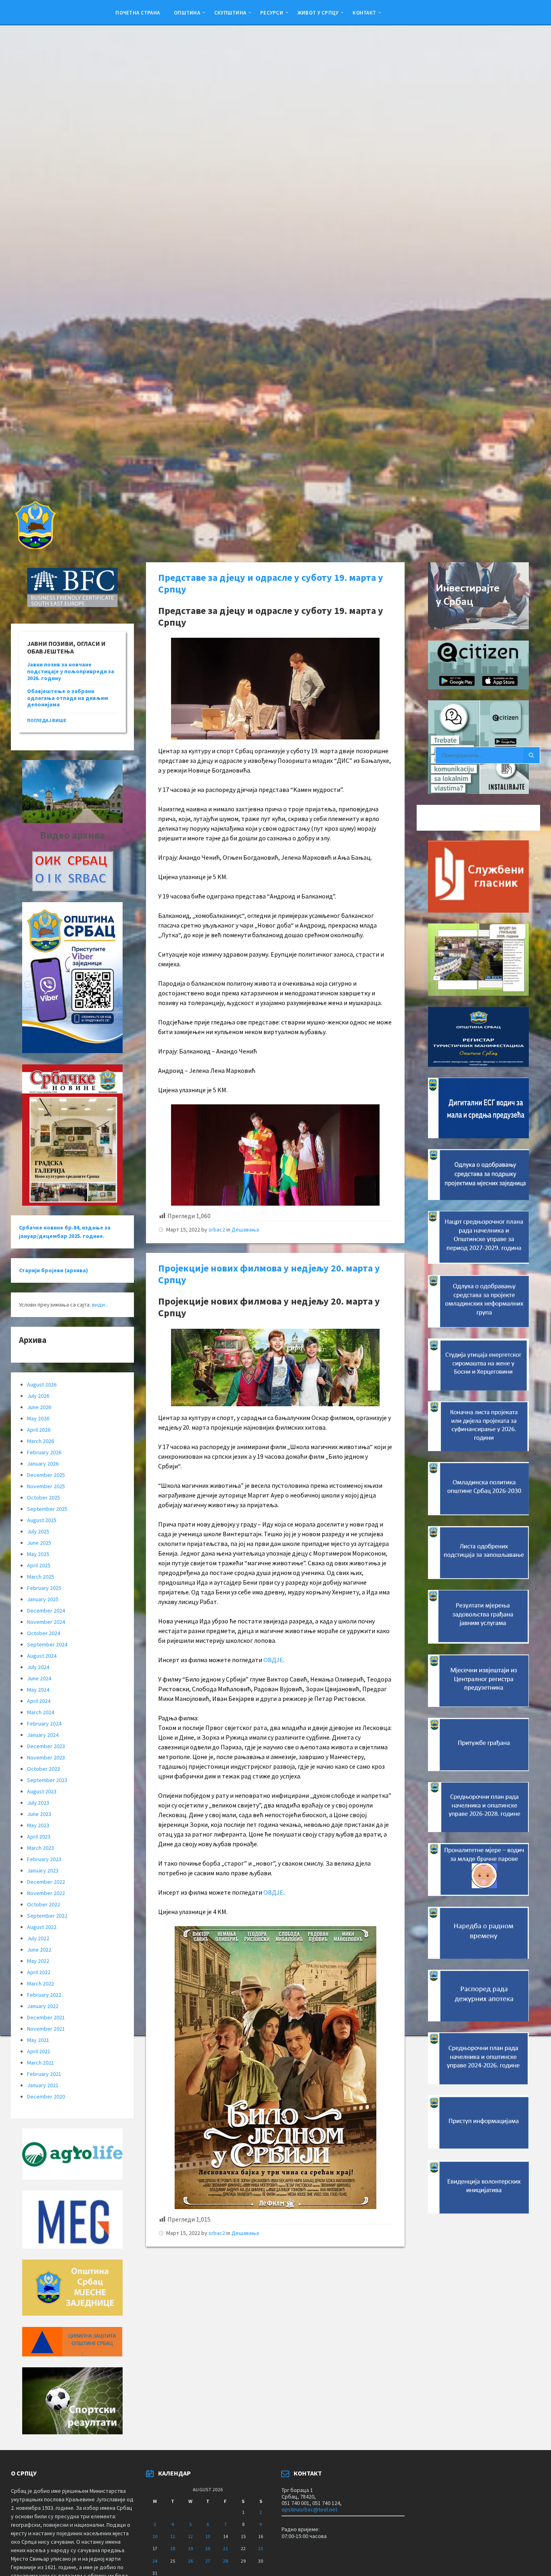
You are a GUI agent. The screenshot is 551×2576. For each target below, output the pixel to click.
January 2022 (43, 2006)
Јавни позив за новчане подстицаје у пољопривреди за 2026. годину (71, 671)
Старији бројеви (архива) (53, 1270)
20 (208, 2548)
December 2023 (46, 1746)
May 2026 (38, 1418)
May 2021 (38, 2040)
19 (190, 2548)
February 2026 (44, 1452)
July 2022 (38, 1938)
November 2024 (46, 1622)
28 (225, 2561)
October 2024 (44, 1633)
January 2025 (43, 1599)
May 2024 (38, 1690)
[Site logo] (35, 547)
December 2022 (46, 1882)
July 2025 (38, 1531)
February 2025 (44, 1588)
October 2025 (44, 1497)
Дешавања (245, 1229)
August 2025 (42, 1520)
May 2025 (38, 1554)
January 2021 (43, 2085)
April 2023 (39, 1837)
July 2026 (38, 1396)
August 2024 (42, 1656)
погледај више (47, 720)
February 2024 (44, 1724)
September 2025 (47, 1509)
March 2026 (41, 1441)
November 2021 (46, 2029)
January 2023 (43, 1870)
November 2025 (46, 1486)
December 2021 (46, 2017)
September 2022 (47, 1916)
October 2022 (44, 1904)
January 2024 (43, 1735)
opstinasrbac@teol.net (309, 2509)
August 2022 (42, 1927)
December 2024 (46, 1611)
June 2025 (39, 1543)
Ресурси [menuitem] (272, 13)
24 (155, 2561)
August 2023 (42, 1791)
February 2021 (44, 2074)
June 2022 (39, 1950)
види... (100, 1305)
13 (208, 2536)
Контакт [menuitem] (364, 13)
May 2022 (38, 1961)
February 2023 (44, 1859)
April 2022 (39, 1972)
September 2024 (47, 1644)
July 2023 (38, 1803)
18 (173, 2548)
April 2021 (39, 2051)
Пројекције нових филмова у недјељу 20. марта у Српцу (269, 1274)
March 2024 (41, 1712)
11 (173, 2536)
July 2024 (38, 1667)
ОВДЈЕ (273, 1660)
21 (225, 2548)
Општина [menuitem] (187, 13)
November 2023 (46, 1757)
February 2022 (44, 1995)
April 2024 (39, 1701)
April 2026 (39, 1430)
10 (155, 2536)
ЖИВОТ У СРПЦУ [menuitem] (318, 13)
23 (261, 2548)
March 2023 (41, 1848)
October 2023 (44, 1769)
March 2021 (41, 2063)
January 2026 (43, 1464)
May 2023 (38, 1825)
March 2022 (41, 1983)
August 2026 (42, 1384)
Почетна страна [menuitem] (138, 13)
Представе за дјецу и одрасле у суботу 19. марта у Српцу (271, 583)
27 (208, 2561)
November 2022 (46, 1893)
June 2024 (39, 1678)
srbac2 (217, 1229)
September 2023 (47, 1780)
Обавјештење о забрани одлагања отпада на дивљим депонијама (68, 698)
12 (190, 2536)
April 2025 (39, 1565)
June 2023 (39, 1814)
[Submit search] (532, 755)
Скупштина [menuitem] (230, 13)
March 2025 (41, 1577)
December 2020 (46, 2096)
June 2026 (39, 1407)
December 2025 (46, 1475)
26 (190, 2561)
